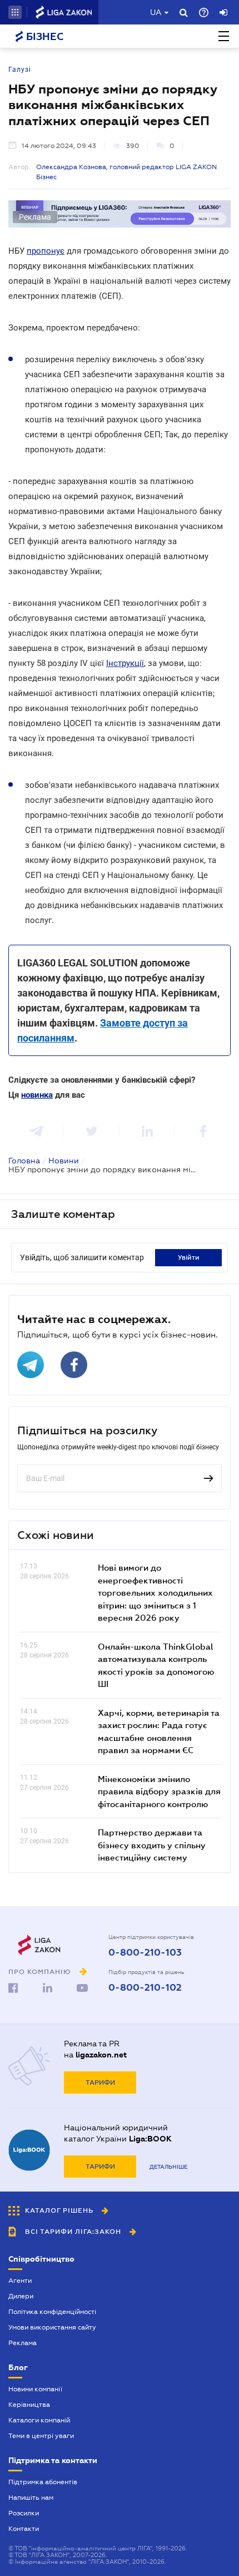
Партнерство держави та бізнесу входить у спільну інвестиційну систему (152, 1845)
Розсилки (24, 2513)
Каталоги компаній (39, 2420)
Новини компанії (35, 2389)
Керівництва (29, 2405)
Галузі (20, 70)
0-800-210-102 (145, 1988)
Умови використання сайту (52, 2327)
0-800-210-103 (145, 1953)
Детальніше (168, 2167)
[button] (15, 12)
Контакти (24, 2529)
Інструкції (125, 663)
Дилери (21, 2296)
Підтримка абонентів (43, 2482)
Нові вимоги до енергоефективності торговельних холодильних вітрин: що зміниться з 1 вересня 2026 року (155, 1592)
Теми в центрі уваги (41, 2436)
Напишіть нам (31, 2498)
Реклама (23, 2343)
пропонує (46, 251)
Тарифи (100, 2082)
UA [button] (156, 12)
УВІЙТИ (189, 1257)
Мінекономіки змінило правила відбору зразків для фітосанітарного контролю (159, 1791)
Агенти (20, 2281)
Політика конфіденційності (52, 2312)
